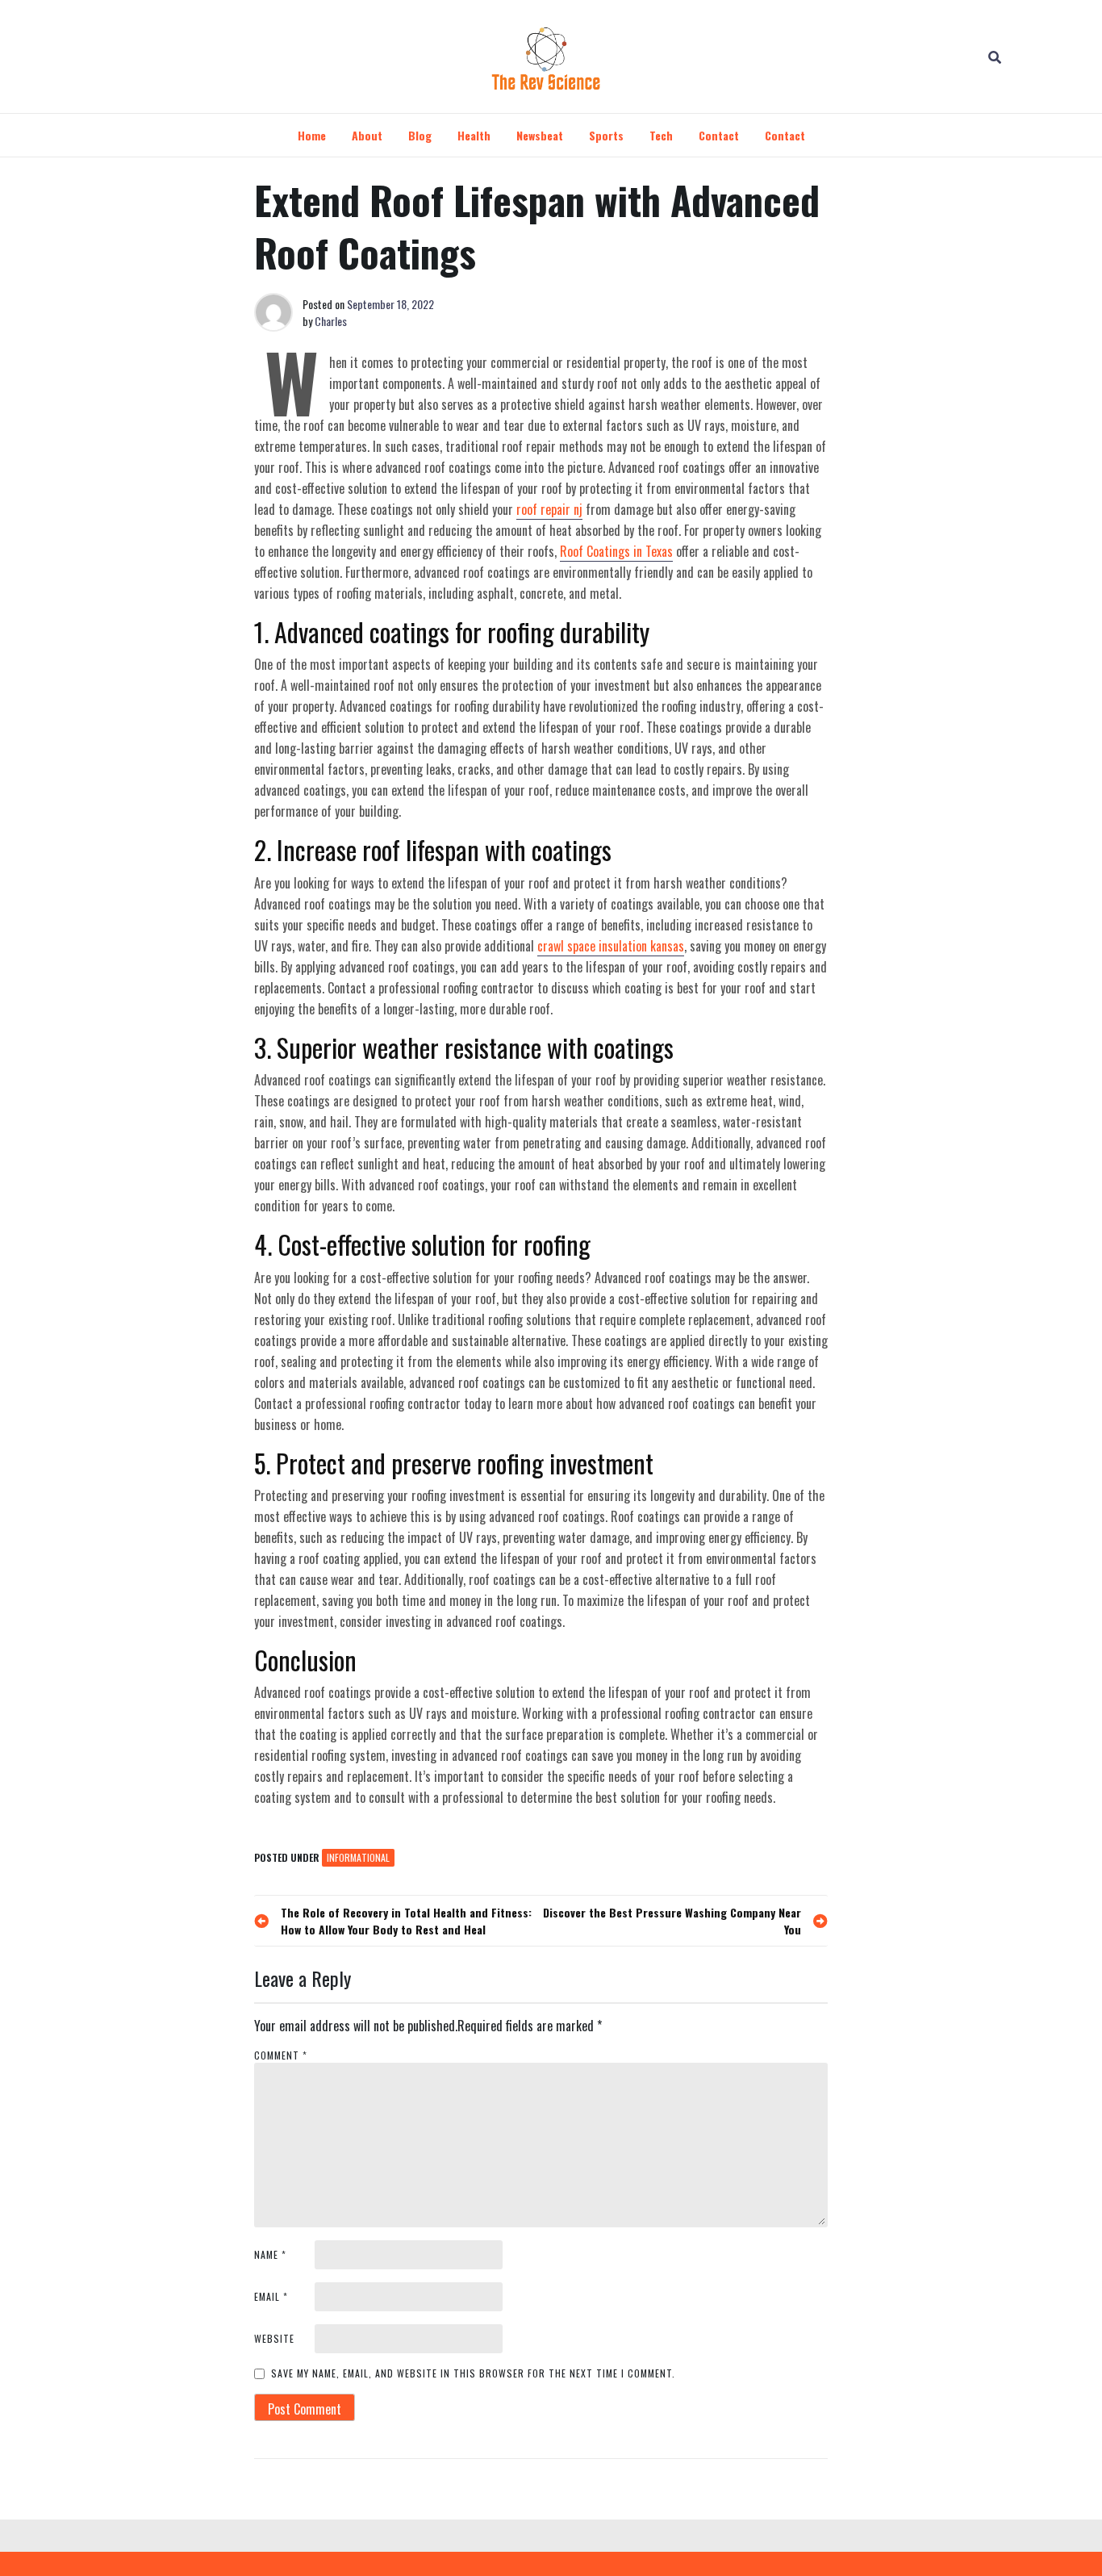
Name (270, 2254)
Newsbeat (540, 135)
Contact (719, 135)
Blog (420, 135)
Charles (331, 321)
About (367, 135)
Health (474, 135)
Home (312, 135)
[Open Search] (995, 56)
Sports (606, 135)
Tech (661, 135)
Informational (358, 1857)
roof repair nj (549, 509)
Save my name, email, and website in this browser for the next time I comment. (473, 2373)
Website (274, 2338)
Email (271, 2296)
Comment (281, 2055)
